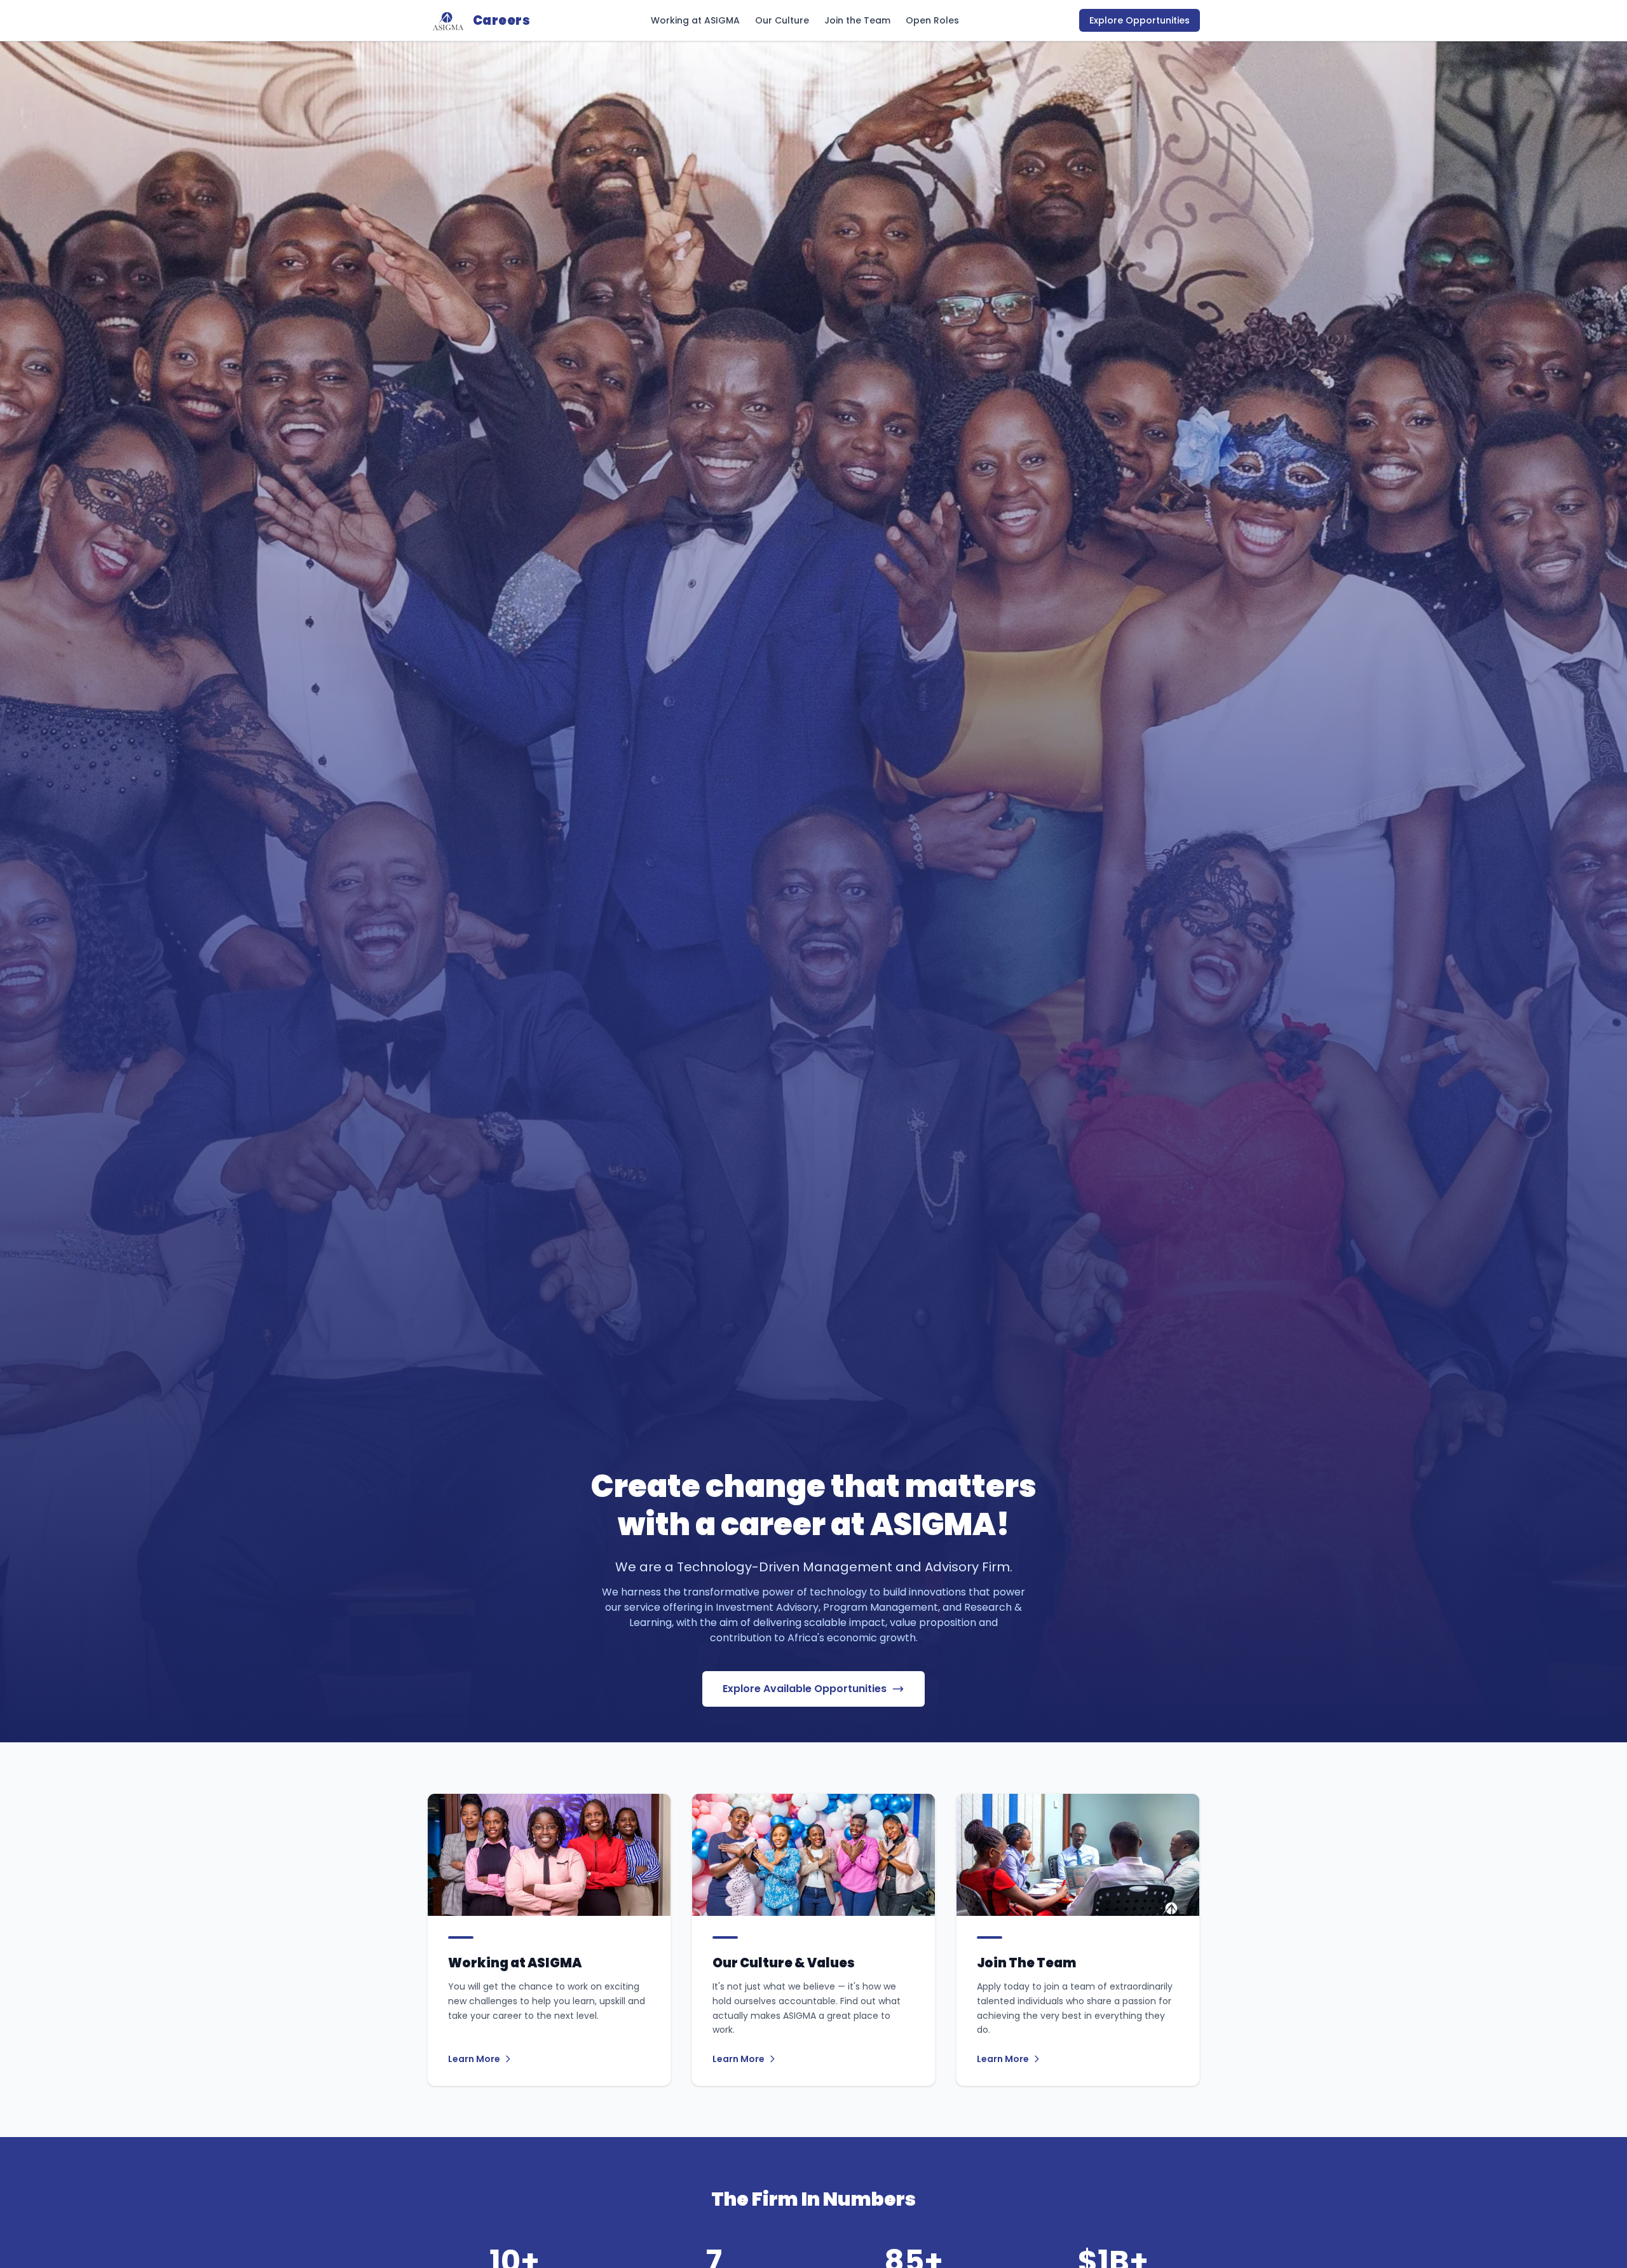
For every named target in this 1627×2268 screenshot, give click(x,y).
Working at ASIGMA (695, 20)
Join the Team (857, 20)
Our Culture (782, 20)
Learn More (474, 2059)
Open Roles (932, 20)
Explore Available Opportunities (805, 1689)
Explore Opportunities (1140, 20)
